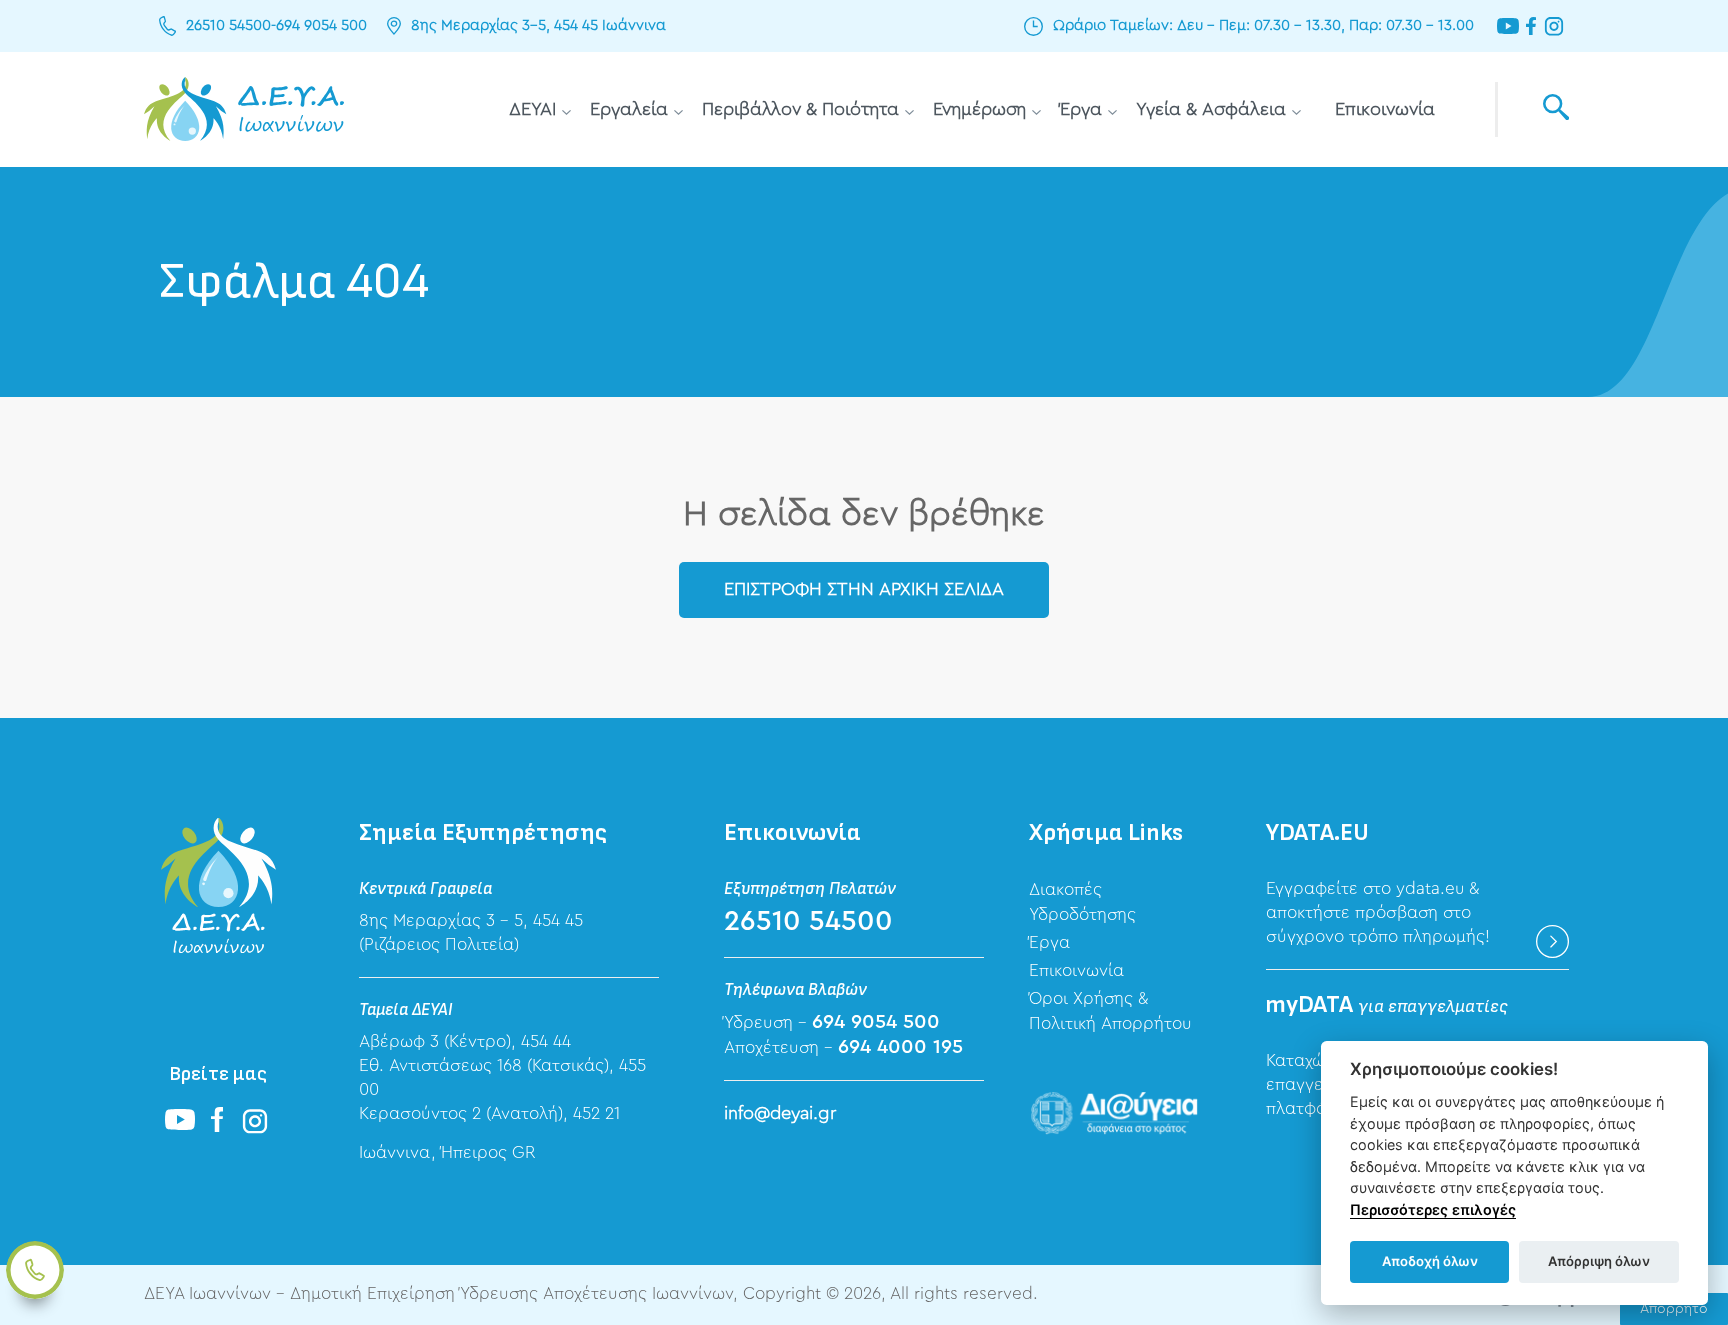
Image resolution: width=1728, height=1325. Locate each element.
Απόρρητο (1674, 1309)
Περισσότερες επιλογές (1433, 1209)
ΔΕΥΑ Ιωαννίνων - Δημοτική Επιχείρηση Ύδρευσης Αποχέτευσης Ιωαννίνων (244, 109)
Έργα (1081, 109)
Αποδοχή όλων (1430, 1261)
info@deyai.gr (780, 1113)
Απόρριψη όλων (1599, 1261)
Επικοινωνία (1385, 109)
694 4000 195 (900, 1047)
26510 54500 (228, 25)
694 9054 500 (321, 25)
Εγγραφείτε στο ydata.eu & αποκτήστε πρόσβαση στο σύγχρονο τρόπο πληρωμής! (1378, 912)
